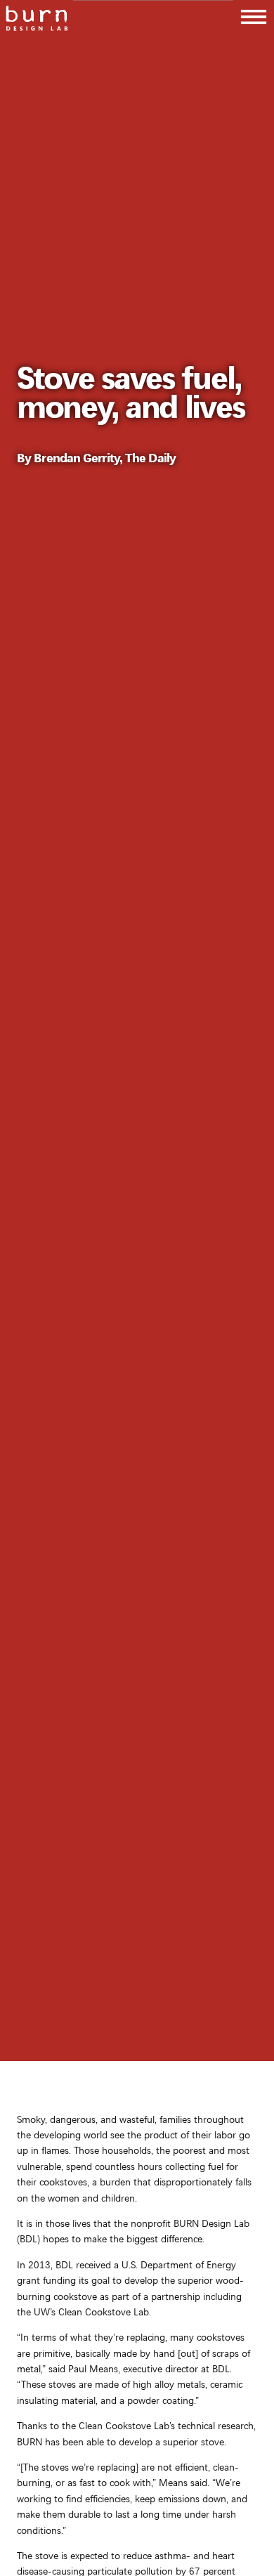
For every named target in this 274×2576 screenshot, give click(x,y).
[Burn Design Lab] (37, 17)
